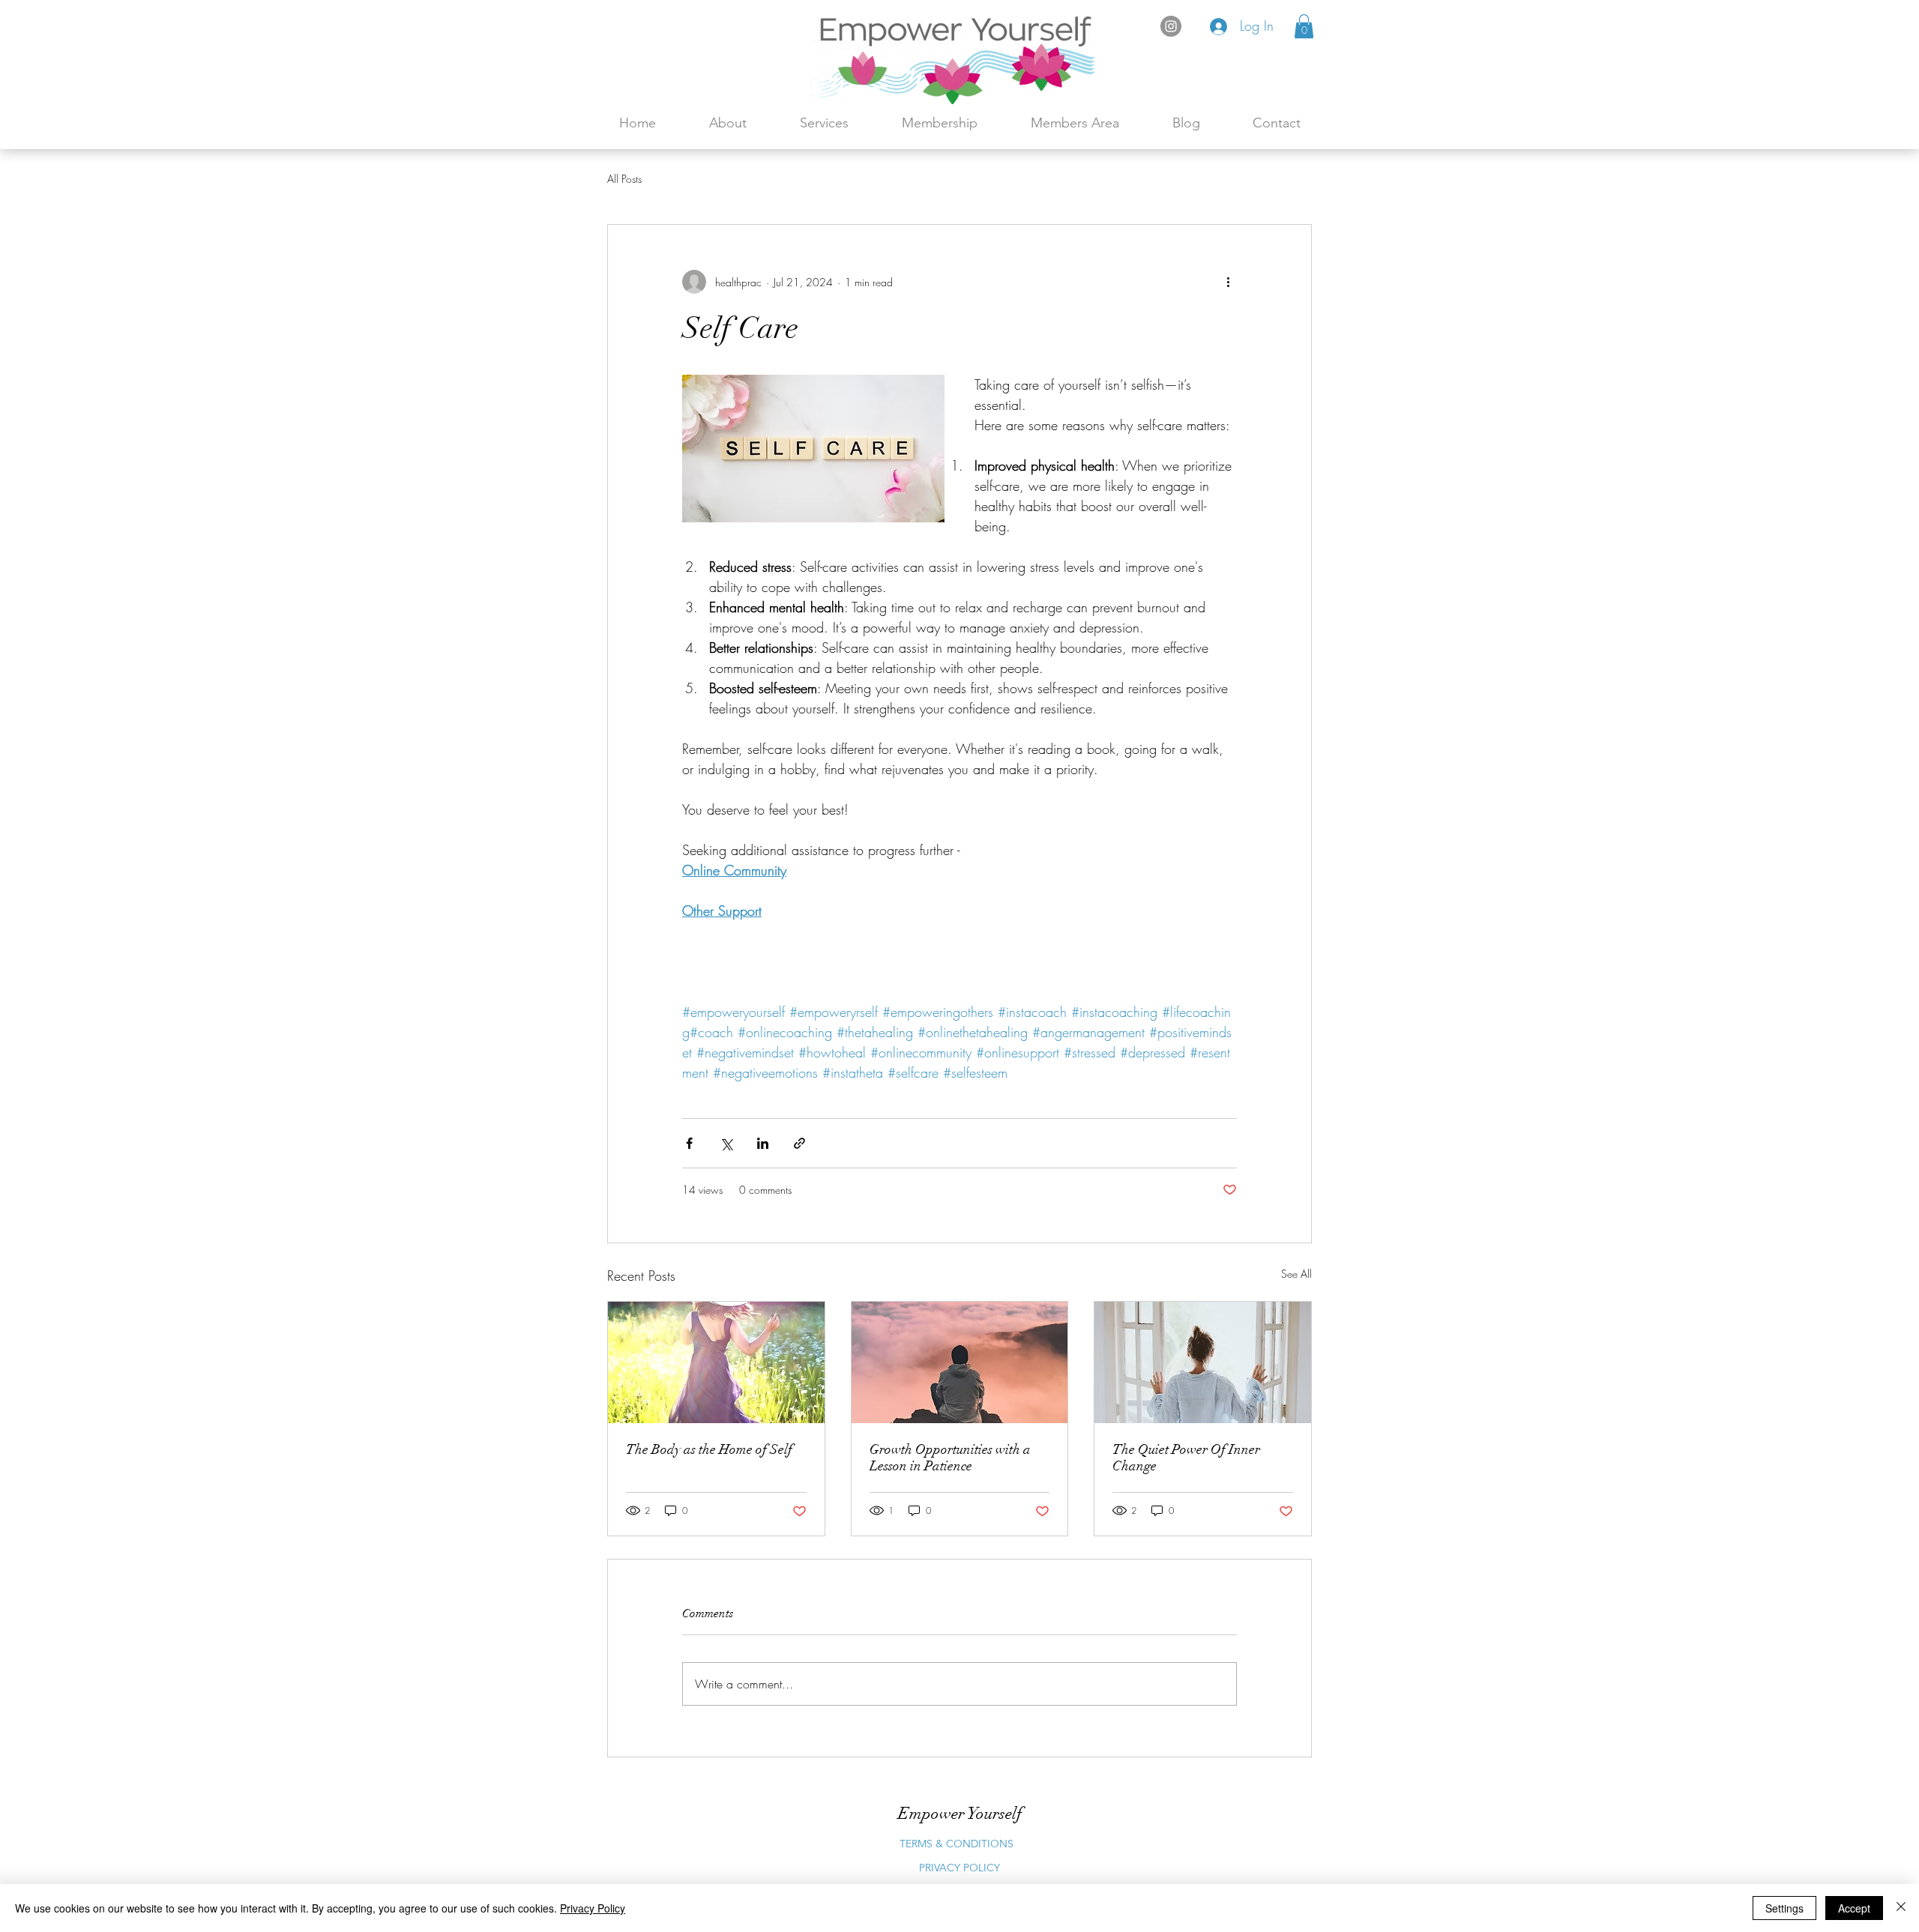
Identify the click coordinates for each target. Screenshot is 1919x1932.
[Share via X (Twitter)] (726, 1143)
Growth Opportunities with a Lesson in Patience (950, 1458)
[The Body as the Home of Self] (716, 1362)
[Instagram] (1171, 26)
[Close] (1901, 1908)
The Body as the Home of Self (709, 1449)
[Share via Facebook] (689, 1143)
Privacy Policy (593, 1908)
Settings (1784, 1908)
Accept (1854, 1908)
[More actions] (1228, 282)
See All (1296, 1274)
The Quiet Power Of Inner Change (1186, 1458)
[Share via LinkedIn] (763, 1143)
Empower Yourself (960, 1813)
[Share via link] (799, 1143)
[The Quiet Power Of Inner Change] (1203, 1362)
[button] (1304, 26)
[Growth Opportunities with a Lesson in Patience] (960, 1362)
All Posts (624, 179)
